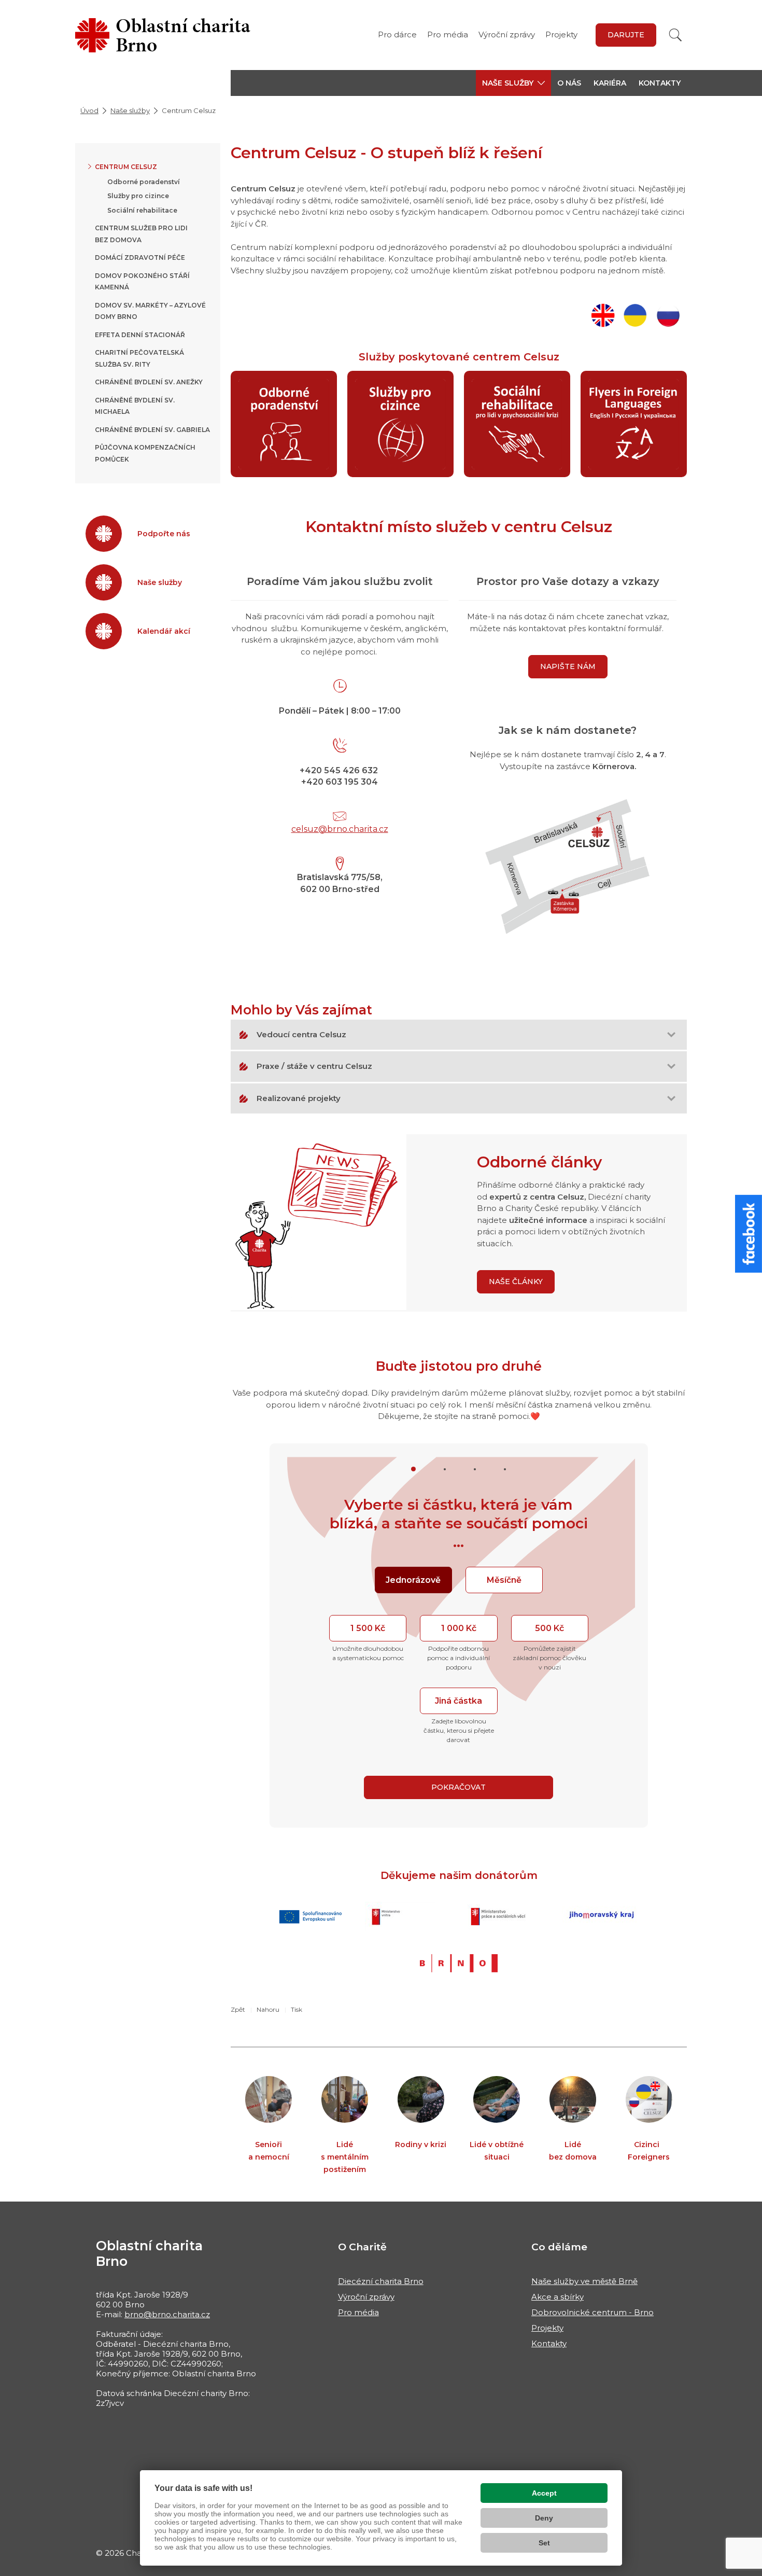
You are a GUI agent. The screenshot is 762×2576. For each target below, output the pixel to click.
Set (544, 2543)
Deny (544, 2518)
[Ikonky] (319, 1221)
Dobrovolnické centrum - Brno (592, 2312)
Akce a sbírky (558, 2297)
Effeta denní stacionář (140, 335)
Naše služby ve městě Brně (584, 2281)
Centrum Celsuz (126, 167)
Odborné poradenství (144, 182)
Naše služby (130, 110)
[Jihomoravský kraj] (601, 1917)
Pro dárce (397, 34)
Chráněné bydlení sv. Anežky (149, 382)
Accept (544, 2493)
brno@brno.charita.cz (167, 2314)
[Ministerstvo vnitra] (404, 1917)
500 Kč (549, 1628)
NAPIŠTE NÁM (568, 666)
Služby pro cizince (138, 196)
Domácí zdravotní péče (140, 257)
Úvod (89, 110)
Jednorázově (413, 1580)
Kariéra (610, 83)
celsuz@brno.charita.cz (340, 829)
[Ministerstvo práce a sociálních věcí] (502, 1917)
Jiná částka (458, 1701)
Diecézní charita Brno (381, 2281)
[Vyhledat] (675, 35)
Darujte (626, 35)
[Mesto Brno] (459, 1963)
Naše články (516, 1282)
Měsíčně (504, 1580)
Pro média (448, 34)
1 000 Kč (459, 1628)
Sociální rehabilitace (142, 210)
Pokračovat (458, 1787)
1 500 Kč (368, 1628)
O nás (569, 83)
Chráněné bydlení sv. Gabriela (152, 430)
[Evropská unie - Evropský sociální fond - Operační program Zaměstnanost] (311, 1917)
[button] (513, 83)
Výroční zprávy (507, 34)
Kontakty (660, 83)
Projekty (561, 34)
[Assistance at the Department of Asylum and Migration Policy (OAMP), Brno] (605, 312)
